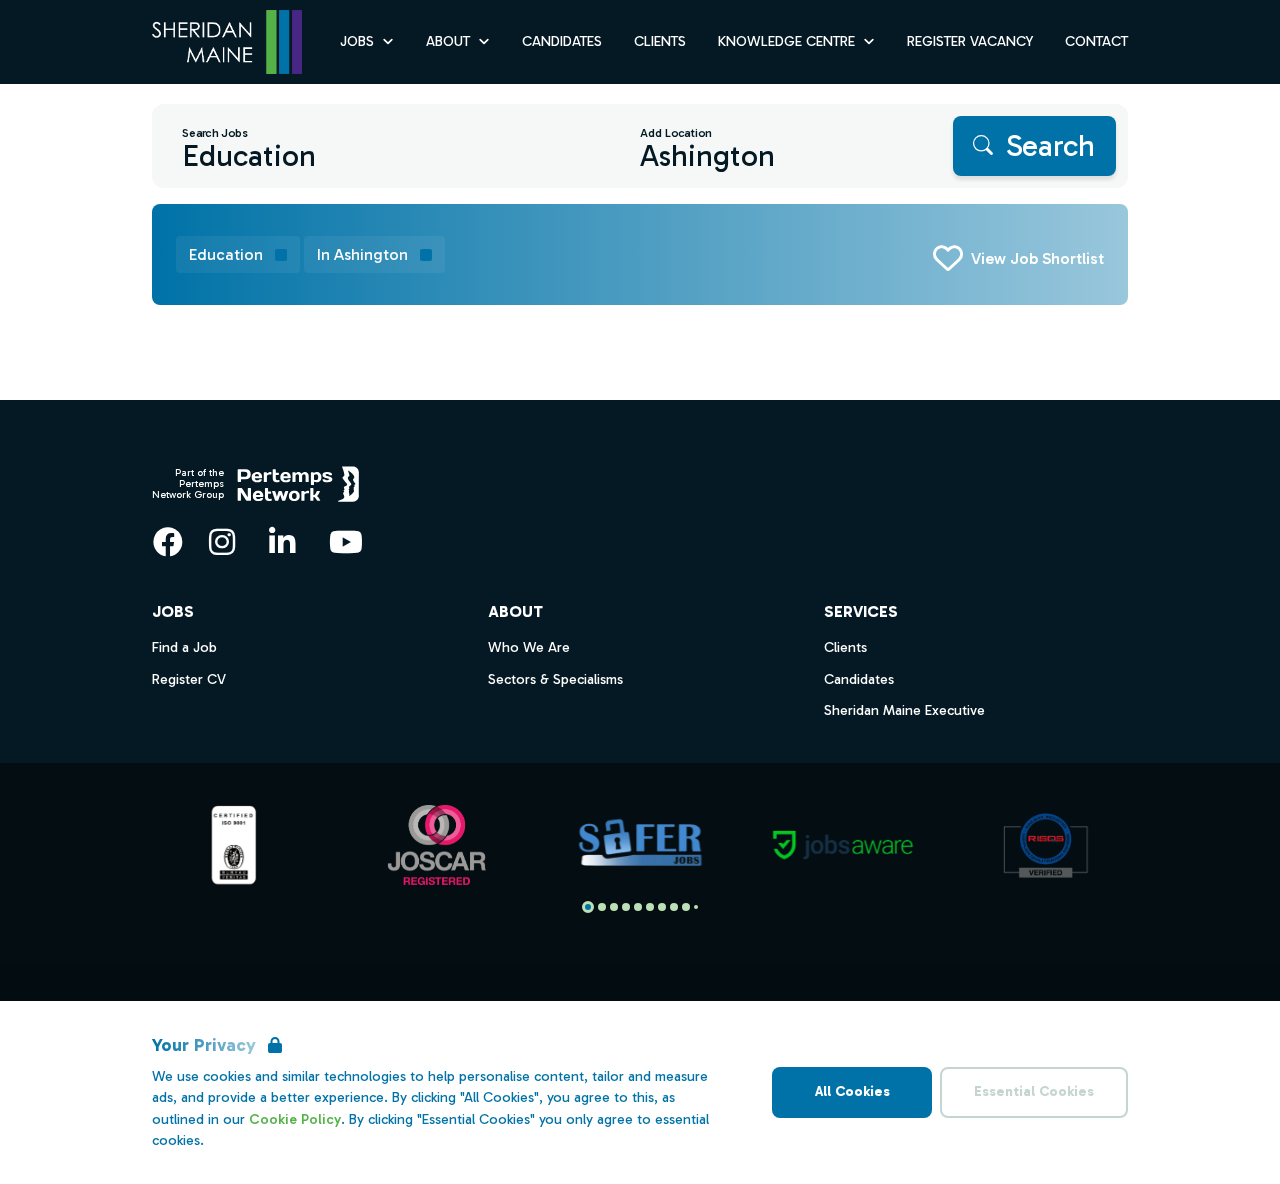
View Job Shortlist (1037, 258)
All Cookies (852, 1091)
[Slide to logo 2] (614, 907)
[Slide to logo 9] (696, 907)
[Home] (227, 42)
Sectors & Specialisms (555, 679)
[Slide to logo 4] (638, 907)
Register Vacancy (970, 41)
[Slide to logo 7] (674, 907)
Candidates (562, 41)
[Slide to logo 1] (602, 907)
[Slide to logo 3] (626, 907)
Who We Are (529, 647)
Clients (660, 41)
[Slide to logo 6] (662, 907)
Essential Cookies (1034, 1091)
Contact (1096, 41)
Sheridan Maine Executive (904, 710)
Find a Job (184, 647)
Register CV (189, 679)
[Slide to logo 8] (686, 907)
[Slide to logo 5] (650, 907)
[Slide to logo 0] (588, 907)
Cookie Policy (295, 1119)
